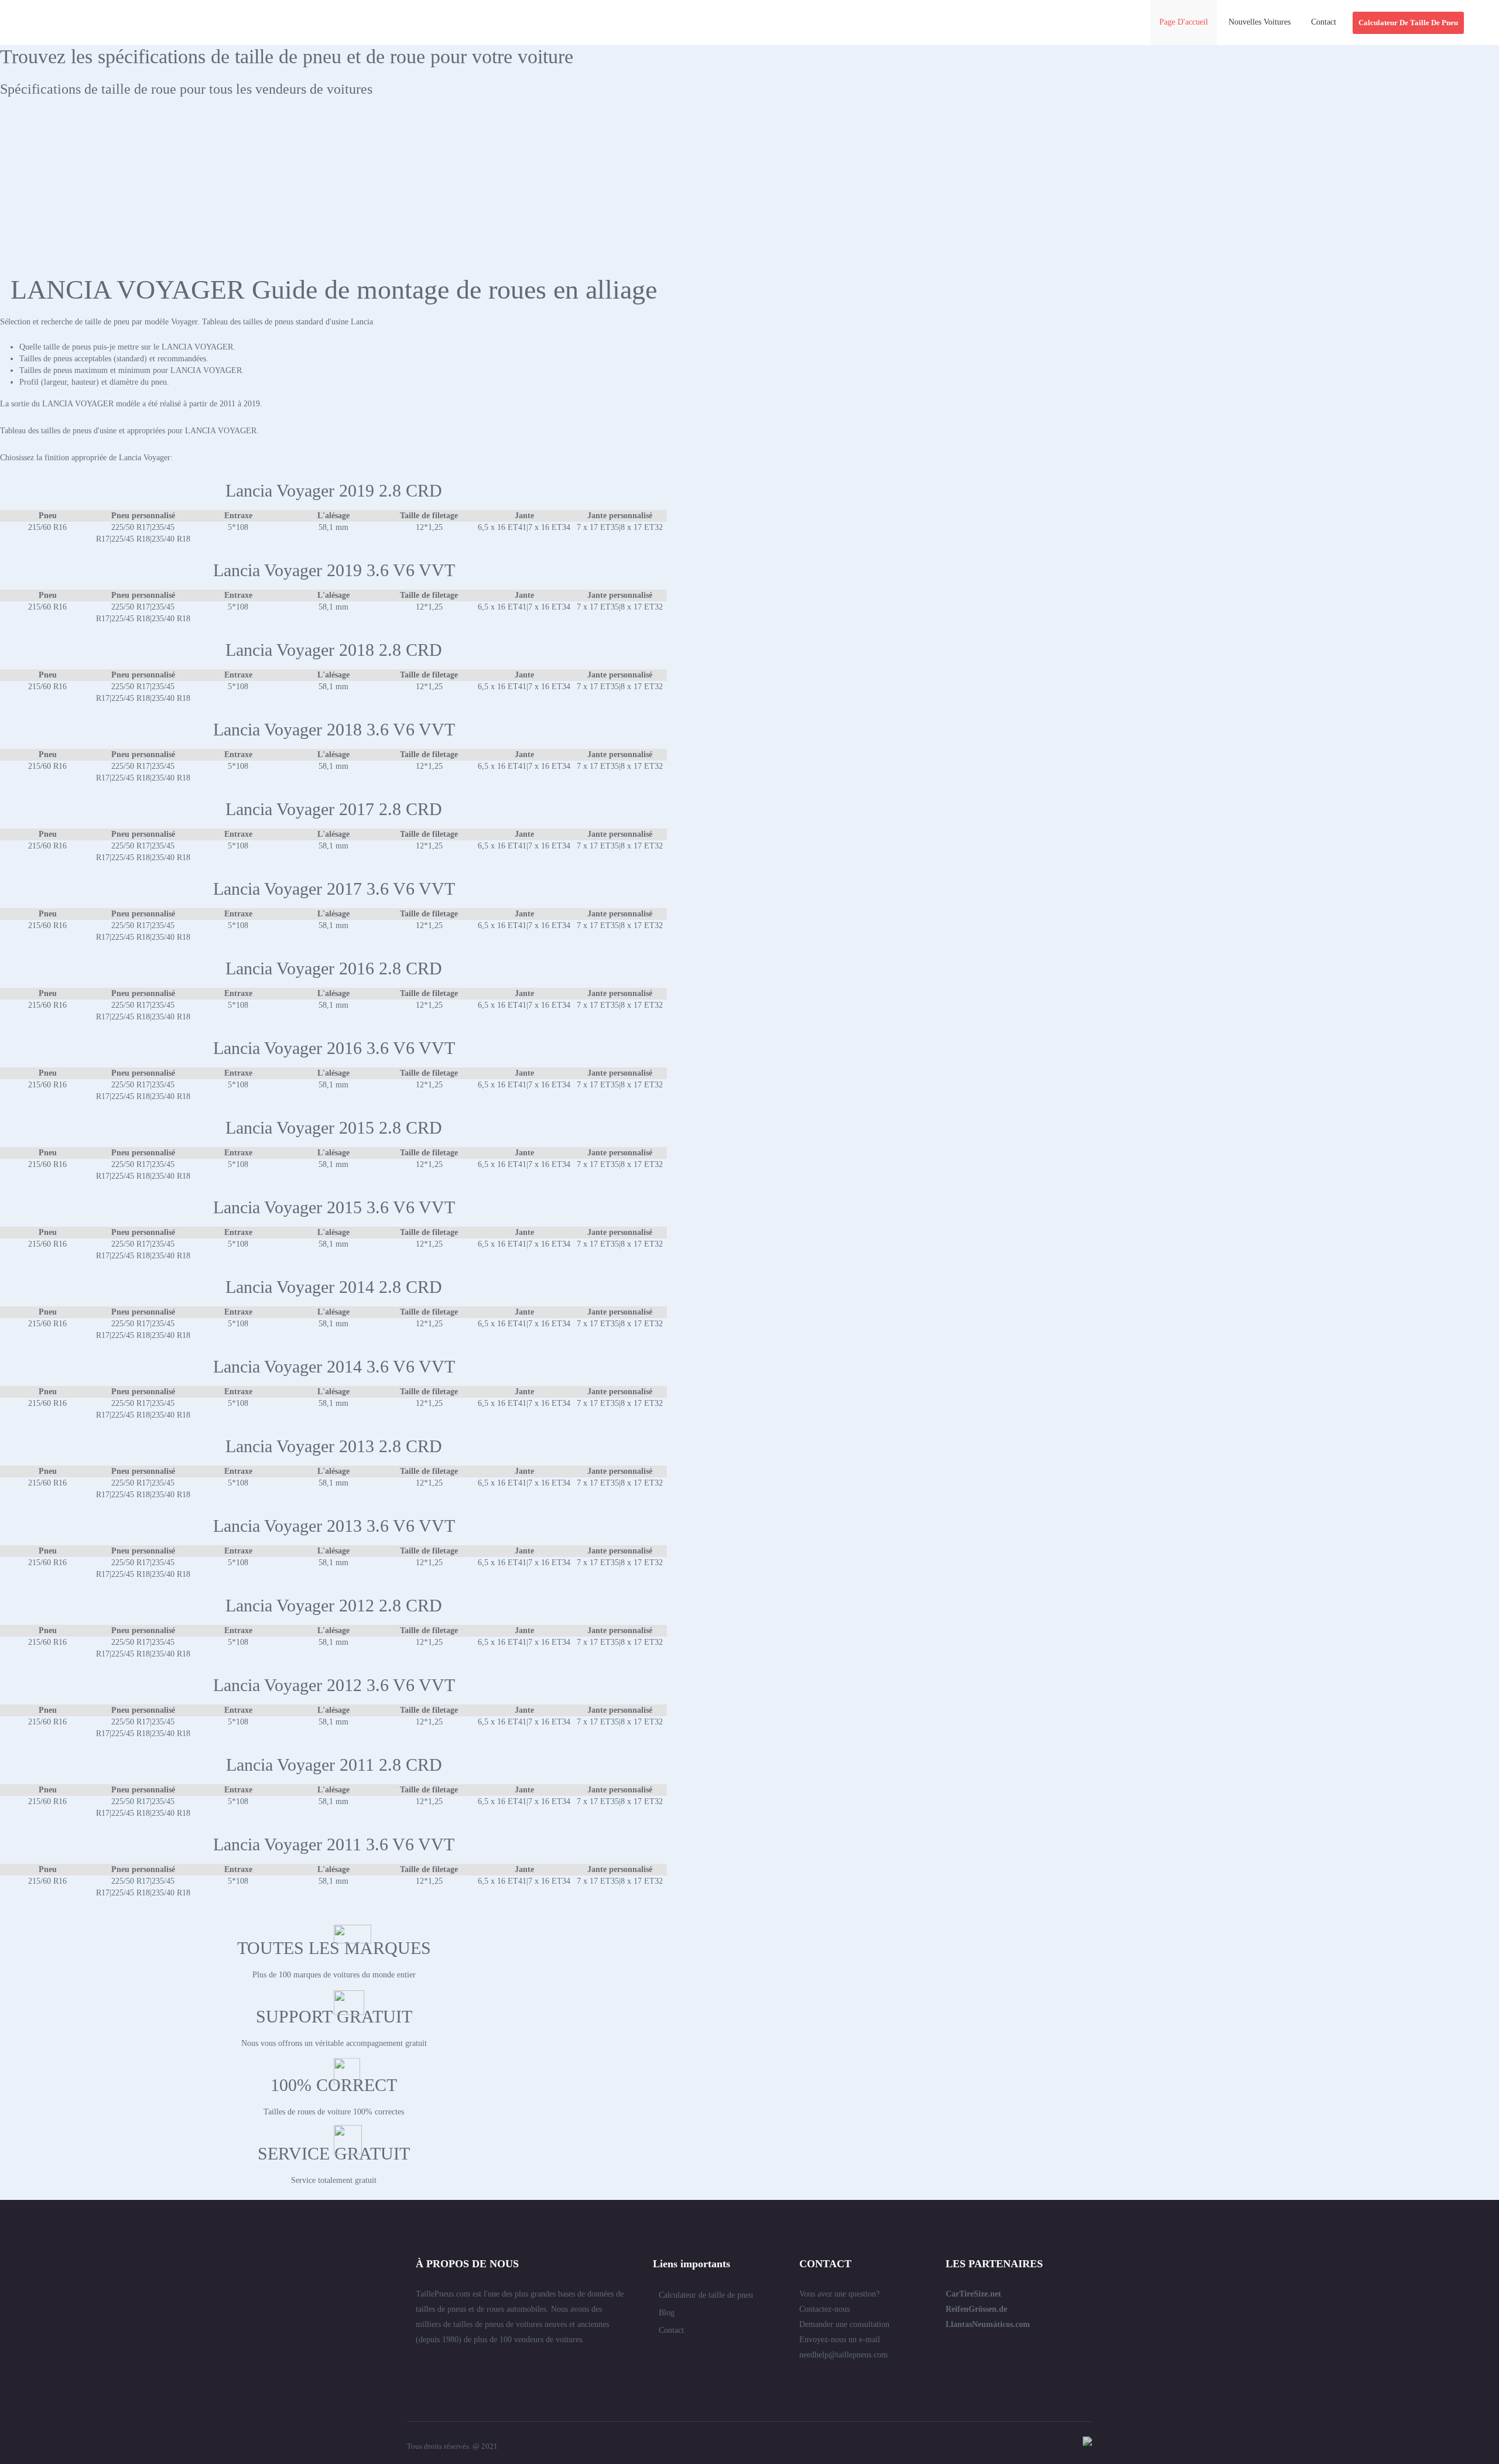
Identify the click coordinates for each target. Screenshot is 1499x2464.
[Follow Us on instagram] (547, 2365)
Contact (671, 2330)
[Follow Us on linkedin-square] (442, 2365)
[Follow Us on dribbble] (505, 2365)
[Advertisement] (749, 191)
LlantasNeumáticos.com (988, 2324)
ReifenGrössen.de (976, 2309)
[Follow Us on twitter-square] (420, 2365)
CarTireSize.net (973, 2294)
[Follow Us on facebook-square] (463, 2365)
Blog (667, 2313)
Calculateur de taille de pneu (706, 2295)
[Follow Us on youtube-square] (526, 2365)
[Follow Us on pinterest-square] (484, 2365)
